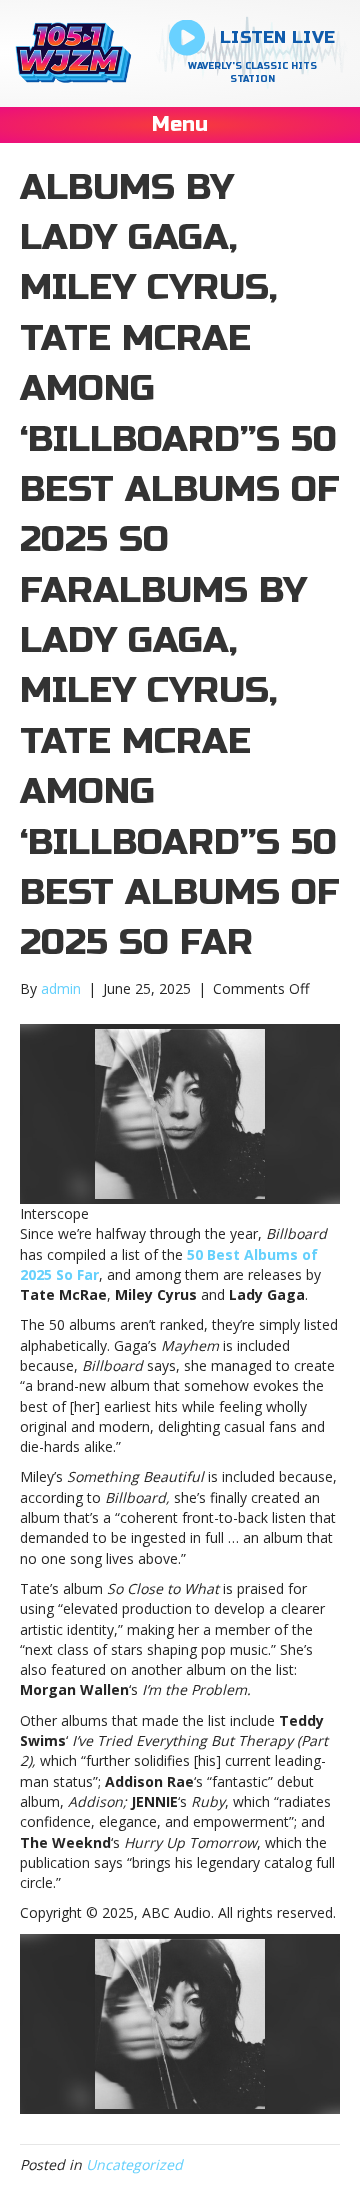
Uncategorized (134, 2164)
